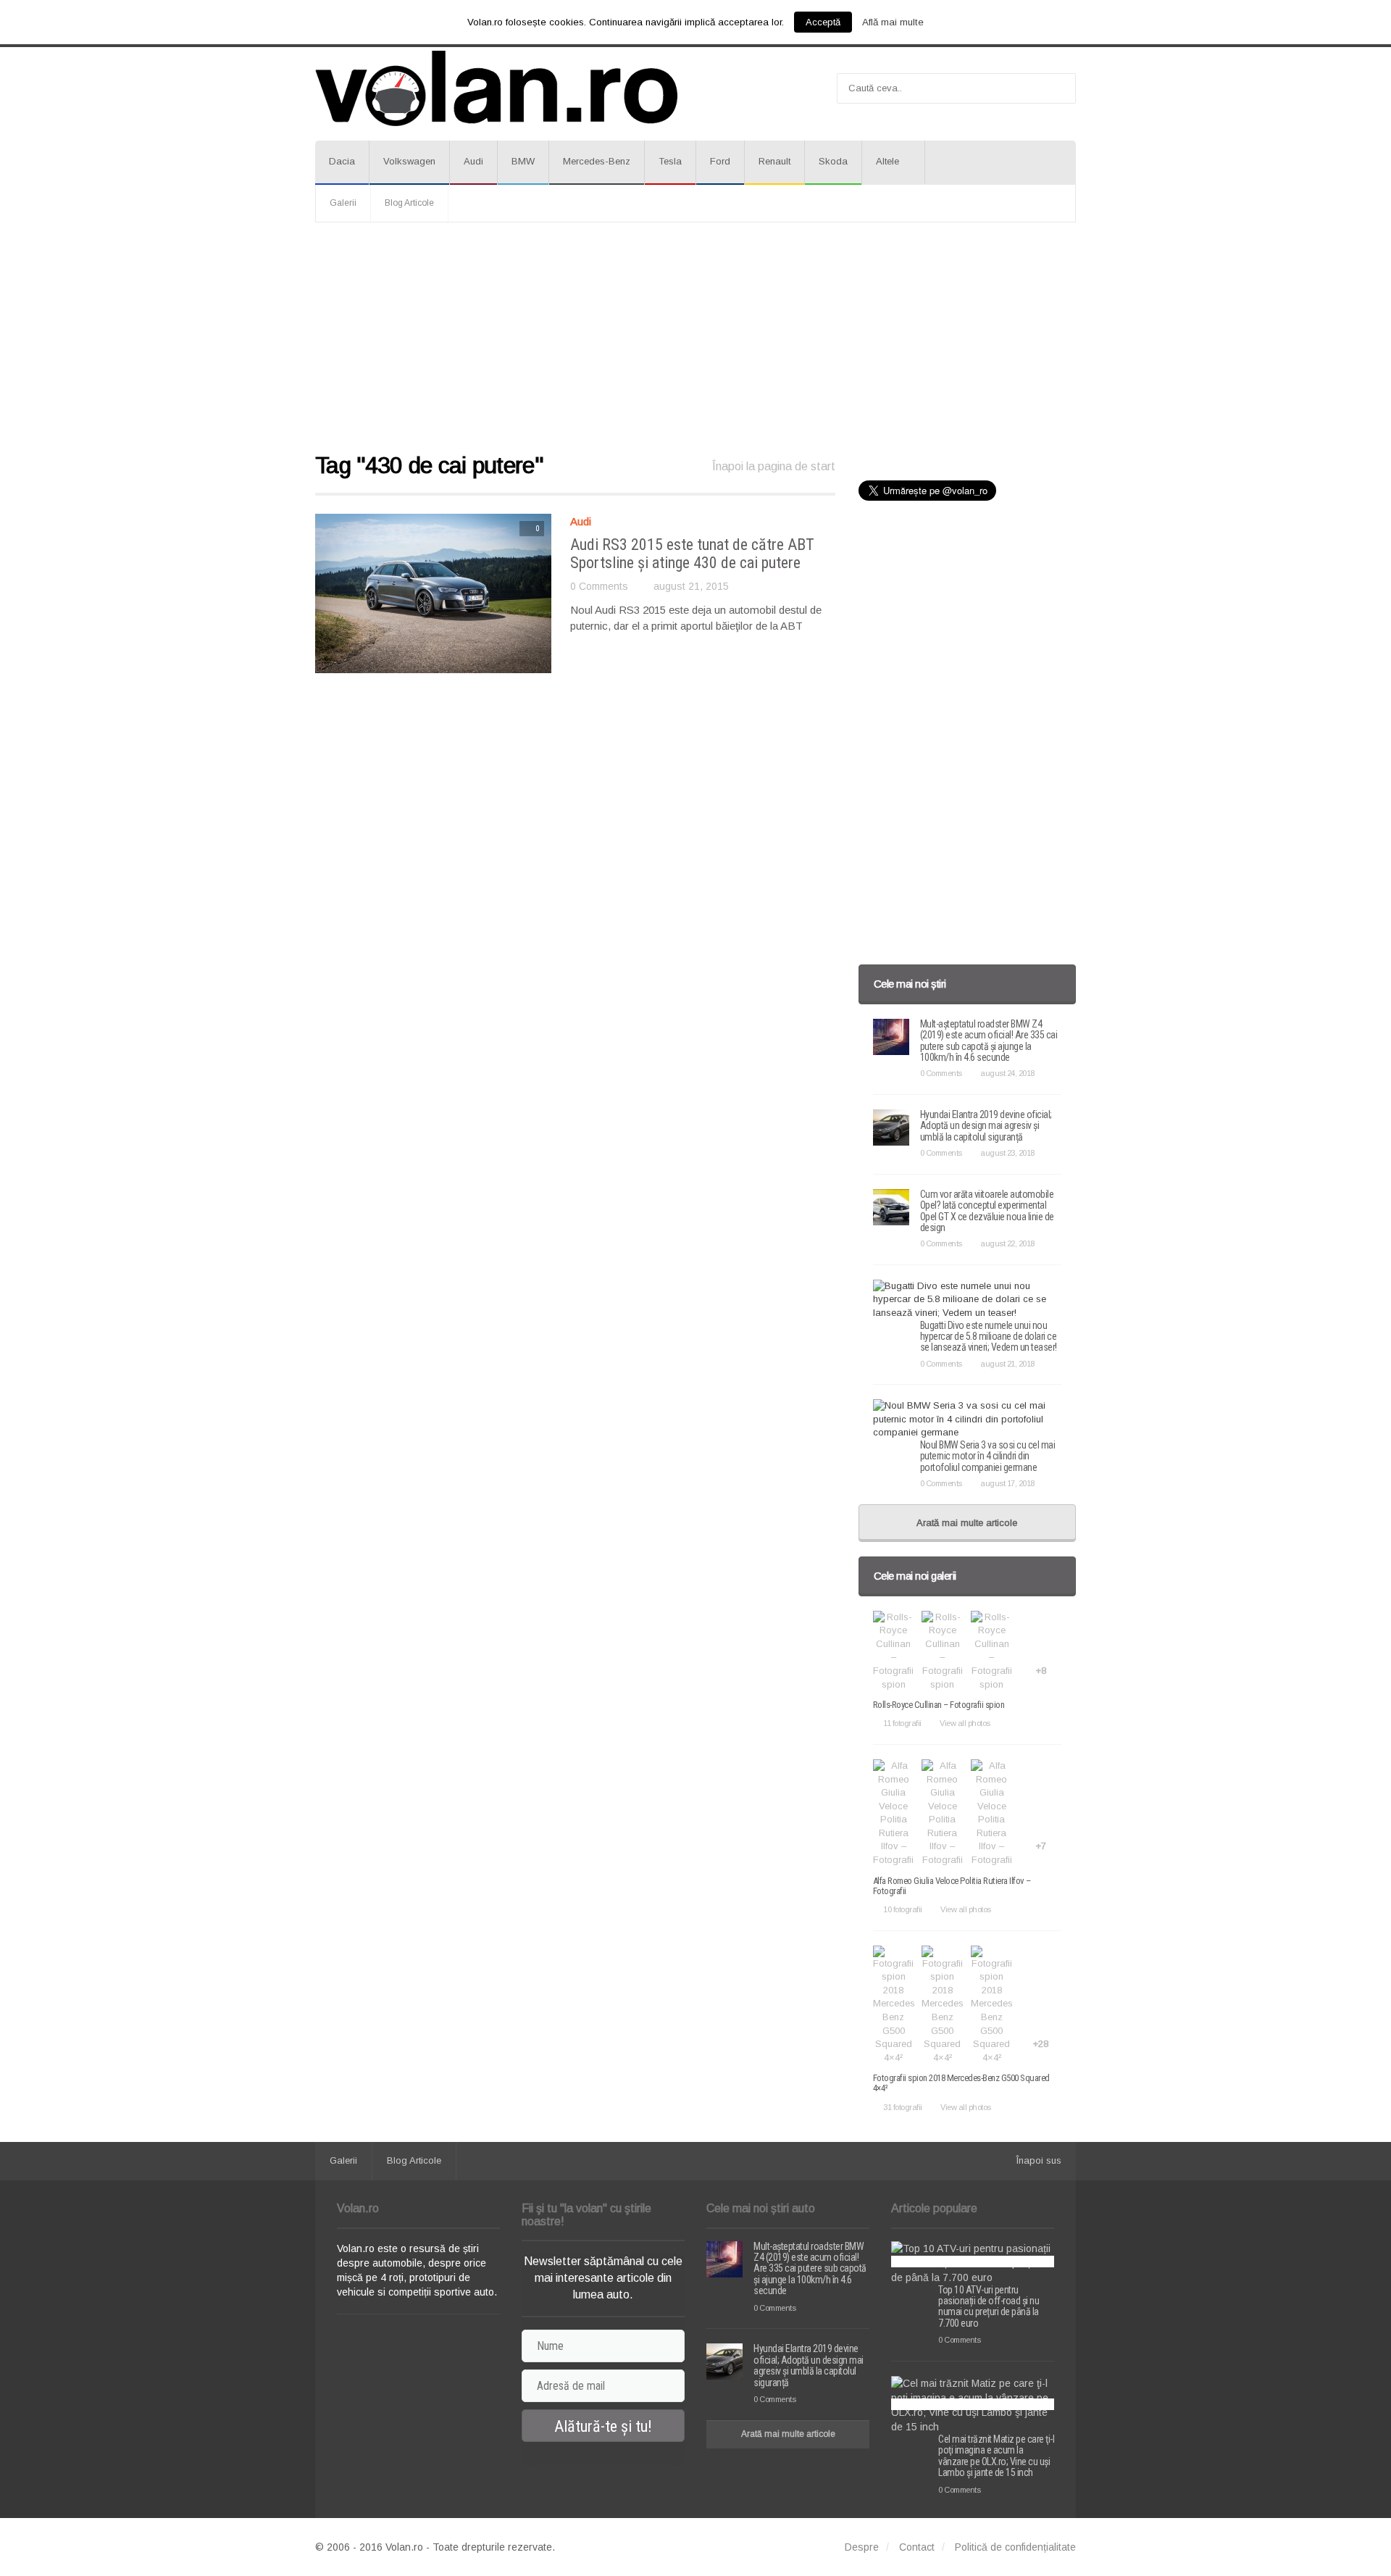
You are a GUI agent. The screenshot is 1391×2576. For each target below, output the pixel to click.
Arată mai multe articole (967, 1523)
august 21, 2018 (1007, 1364)
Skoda (833, 161)
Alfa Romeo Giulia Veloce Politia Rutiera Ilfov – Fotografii (952, 1886)
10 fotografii (903, 1909)
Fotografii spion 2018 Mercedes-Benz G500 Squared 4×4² (961, 2083)
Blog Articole (409, 203)
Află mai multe (893, 22)
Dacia (342, 161)
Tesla (670, 161)
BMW (523, 161)
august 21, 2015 (691, 586)
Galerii (343, 203)
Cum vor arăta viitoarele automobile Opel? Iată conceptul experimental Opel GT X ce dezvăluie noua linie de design (987, 1211)
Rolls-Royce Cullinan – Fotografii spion (939, 1705)
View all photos (965, 1723)
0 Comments (599, 586)
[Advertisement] (695, 338)
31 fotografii (903, 2107)
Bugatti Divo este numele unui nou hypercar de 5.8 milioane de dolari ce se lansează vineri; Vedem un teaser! (989, 1337)
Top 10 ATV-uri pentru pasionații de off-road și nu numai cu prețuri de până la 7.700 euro (989, 2306)
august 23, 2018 (1007, 1153)
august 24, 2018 (1007, 1073)
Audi (473, 161)
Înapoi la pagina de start (774, 466)
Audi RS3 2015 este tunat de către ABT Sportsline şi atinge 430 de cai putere (692, 553)
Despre (862, 2547)
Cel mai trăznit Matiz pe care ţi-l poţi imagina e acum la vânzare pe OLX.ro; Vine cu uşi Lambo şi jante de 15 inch (996, 2456)
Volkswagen (409, 161)
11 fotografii (902, 1723)
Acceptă (823, 22)
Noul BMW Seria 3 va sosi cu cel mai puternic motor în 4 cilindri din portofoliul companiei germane (988, 1456)
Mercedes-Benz (597, 161)
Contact (917, 2547)
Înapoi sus (1039, 2160)
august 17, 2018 (1007, 1483)
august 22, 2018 (1007, 1243)
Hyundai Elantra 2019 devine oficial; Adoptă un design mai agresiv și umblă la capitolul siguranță (986, 1126)
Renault (774, 161)
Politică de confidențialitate (1015, 2547)
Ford (720, 161)
